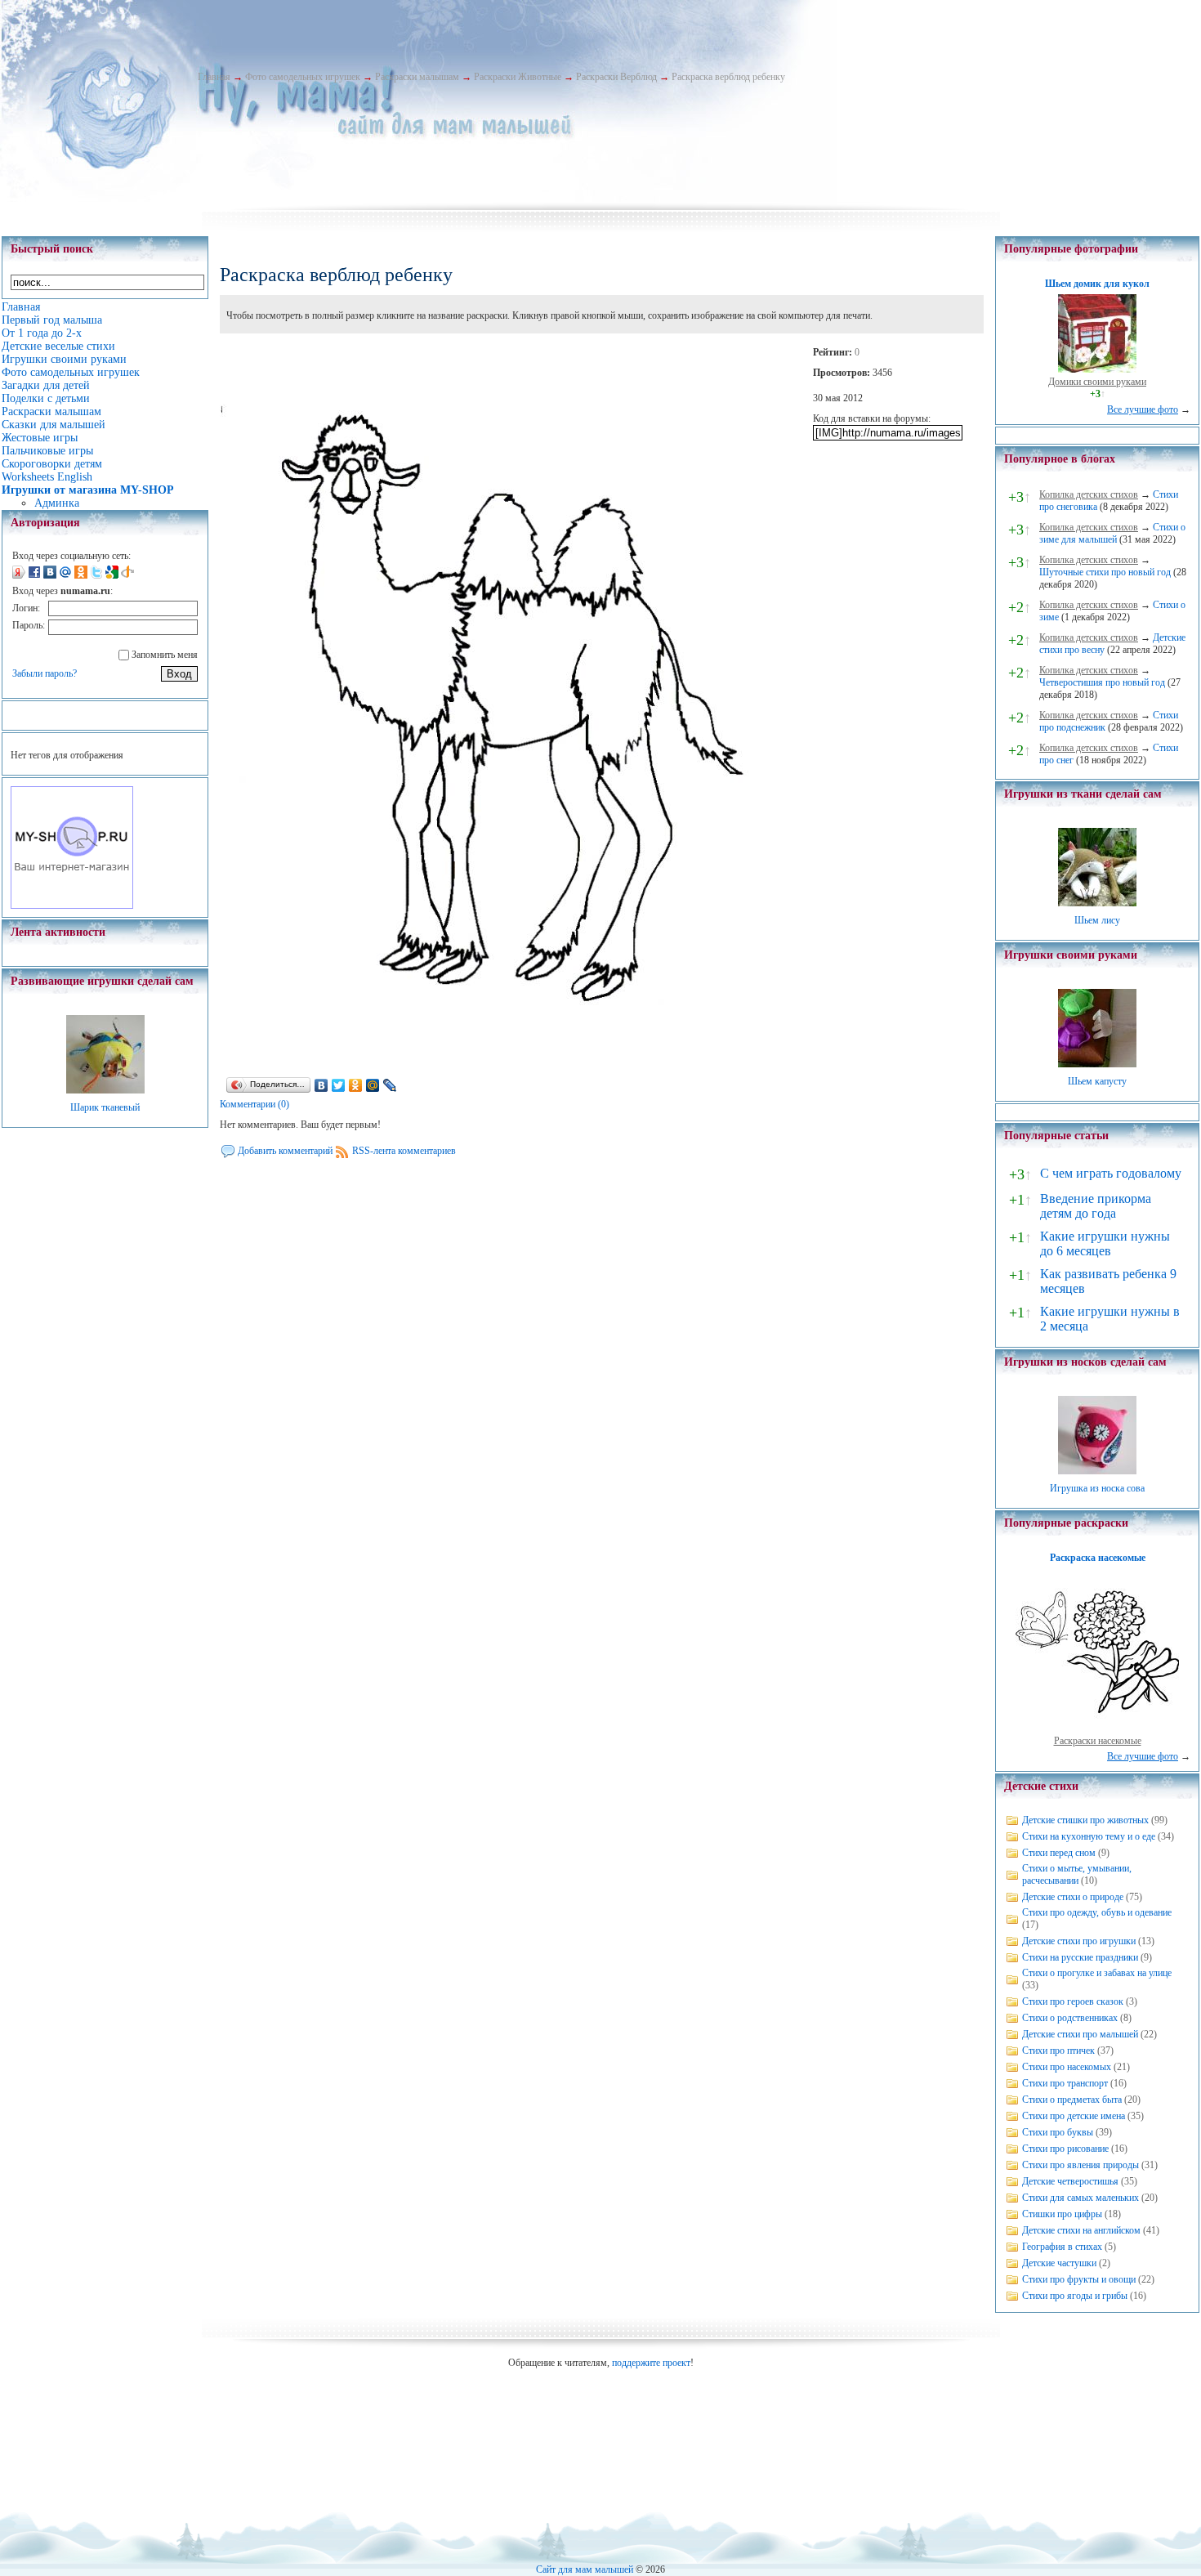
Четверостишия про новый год (1102, 682)
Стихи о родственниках (1070, 2018)
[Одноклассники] (356, 1085)
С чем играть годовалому (1111, 1173)
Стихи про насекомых (1067, 2067)
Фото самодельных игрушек (303, 77)
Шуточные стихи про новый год (1105, 572)
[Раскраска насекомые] (1097, 1729)
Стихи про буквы (1058, 2132)
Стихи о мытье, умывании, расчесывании (1077, 1874)
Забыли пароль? (45, 673)
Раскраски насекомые (1098, 1741)
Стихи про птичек (1058, 2051)
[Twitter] (339, 1085)
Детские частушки (1059, 2263)
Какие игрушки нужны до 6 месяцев (1105, 1243)
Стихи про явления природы (1080, 2165)
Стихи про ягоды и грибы (1075, 2296)
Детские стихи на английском (1081, 2230)
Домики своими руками (1097, 382)
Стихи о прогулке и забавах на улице (1097, 1973)
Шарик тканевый (105, 1107)
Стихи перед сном (1059, 1853)
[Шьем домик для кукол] (1097, 369)
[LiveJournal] (390, 1085)
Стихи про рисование (1065, 2149)
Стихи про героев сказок (1073, 2001)
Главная (214, 77)
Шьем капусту (1097, 1081)
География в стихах (1062, 2247)
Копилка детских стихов (1089, 494)
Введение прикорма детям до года (1096, 1206)
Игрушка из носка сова (1097, 1488)
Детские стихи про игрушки (1079, 1941)
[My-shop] (72, 906)
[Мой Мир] (373, 1085)
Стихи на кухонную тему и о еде (1089, 1836)
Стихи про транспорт (1065, 2083)
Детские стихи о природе (1073, 1897)
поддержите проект (651, 2363)
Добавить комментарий (285, 1151)
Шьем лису (1097, 920)
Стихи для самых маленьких (1080, 2198)
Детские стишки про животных (1085, 1820)
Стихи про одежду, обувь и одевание (1097, 1912)
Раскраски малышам (417, 77)
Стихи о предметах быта (1072, 2100)
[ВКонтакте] (321, 1085)
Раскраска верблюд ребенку (728, 77)
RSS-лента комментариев (404, 1151)
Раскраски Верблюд (616, 77)
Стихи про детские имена (1074, 2116)
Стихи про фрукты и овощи (1079, 2279)
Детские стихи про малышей (1080, 2034)
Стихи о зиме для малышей (1112, 533)
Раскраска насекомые (1098, 1558)
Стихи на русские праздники (1080, 1957)
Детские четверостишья (1070, 2181)
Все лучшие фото (1143, 409)
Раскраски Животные (518, 77)
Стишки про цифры (1062, 2214)
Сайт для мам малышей (585, 2569)
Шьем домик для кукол (1097, 284)
